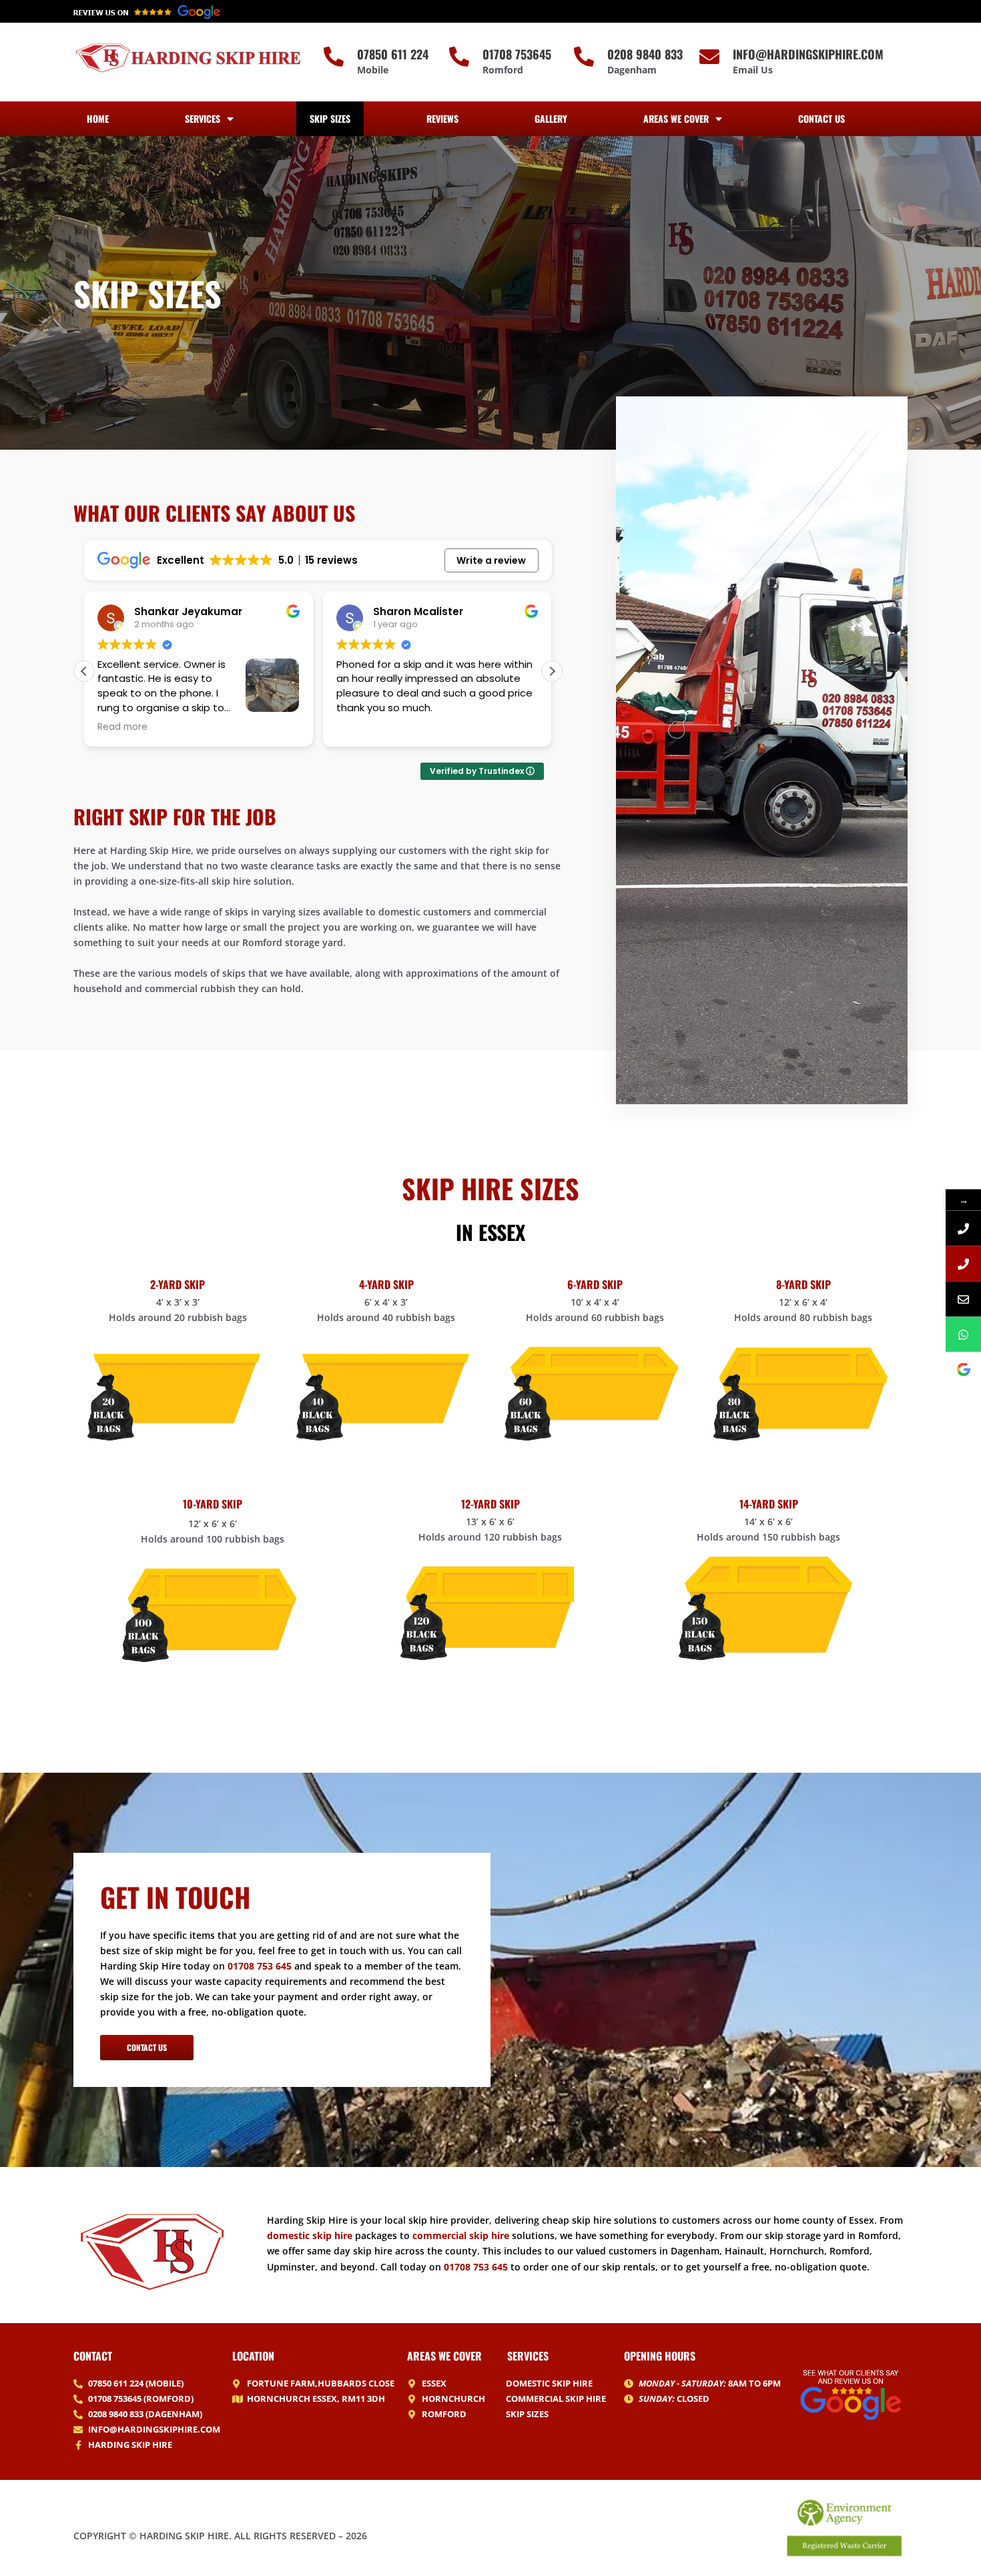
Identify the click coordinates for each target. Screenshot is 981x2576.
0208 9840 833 (645, 54)
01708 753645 (517, 54)
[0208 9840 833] (584, 57)
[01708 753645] (459, 57)
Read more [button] (361, 727)
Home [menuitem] (98, 118)
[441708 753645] (963, 1228)
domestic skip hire (310, 2235)
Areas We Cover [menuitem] (676, 118)
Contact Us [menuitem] (822, 118)
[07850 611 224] (334, 57)
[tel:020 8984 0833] (963, 1263)
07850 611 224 (393, 54)
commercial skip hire (461, 2235)
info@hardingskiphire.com (808, 54)
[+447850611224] (963, 1334)
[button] (552, 671)
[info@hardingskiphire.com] (709, 57)
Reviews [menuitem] (442, 118)
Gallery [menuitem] (551, 118)
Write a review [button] (491, 560)
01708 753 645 (260, 1966)
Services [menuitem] (203, 118)
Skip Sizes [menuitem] (330, 118)
